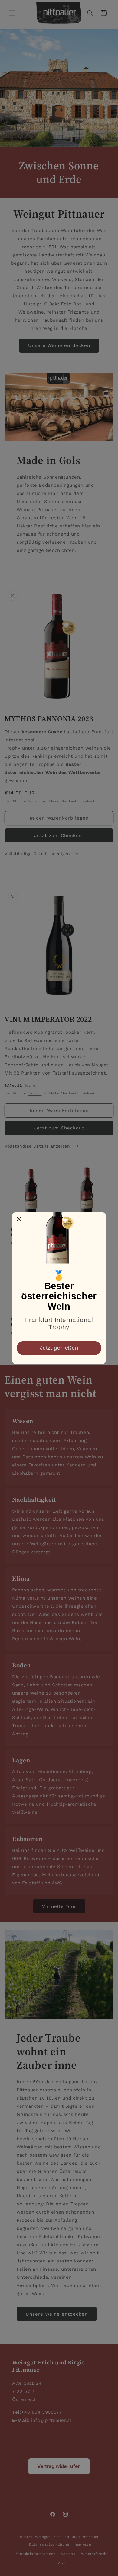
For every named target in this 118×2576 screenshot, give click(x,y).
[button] (19, 1219)
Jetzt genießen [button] (59, 1348)
